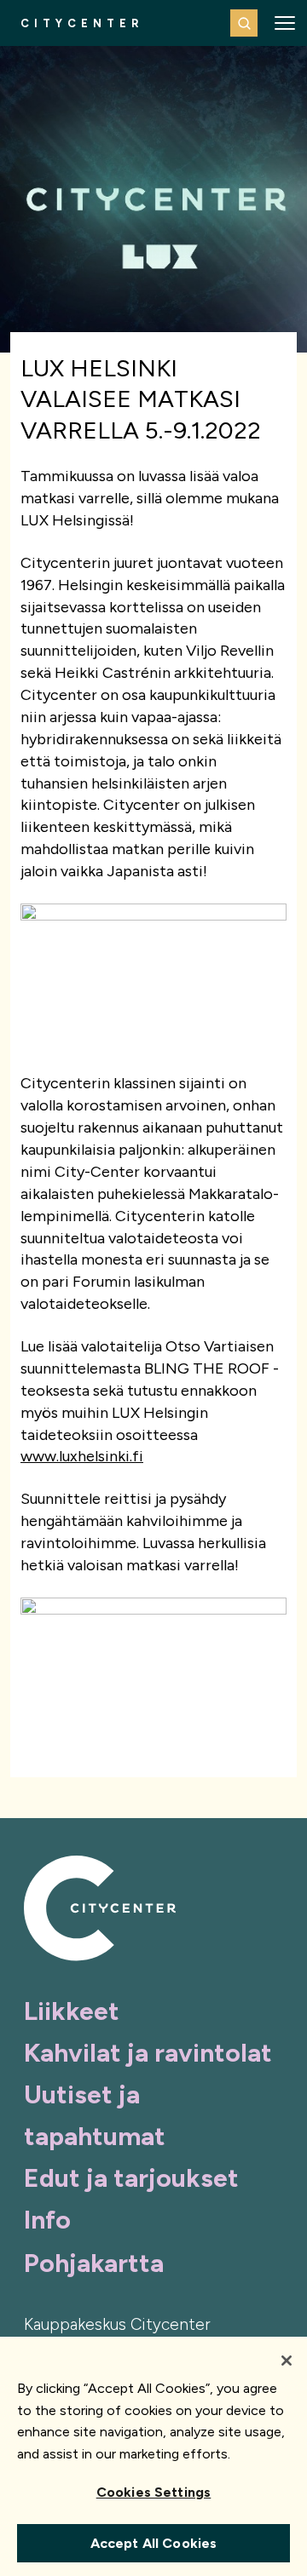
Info (47, 2220)
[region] (153, 2456)
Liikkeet (72, 2011)
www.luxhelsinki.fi (82, 1456)
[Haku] (244, 23)
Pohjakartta (94, 2263)
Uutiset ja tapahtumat (95, 2115)
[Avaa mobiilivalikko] (285, 23)
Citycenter (82, 23)
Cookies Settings (154, 2492)
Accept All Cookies (154, 2543)
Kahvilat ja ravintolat (148, 2053)
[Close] (287, 2361)
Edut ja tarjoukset (131, 2178)
